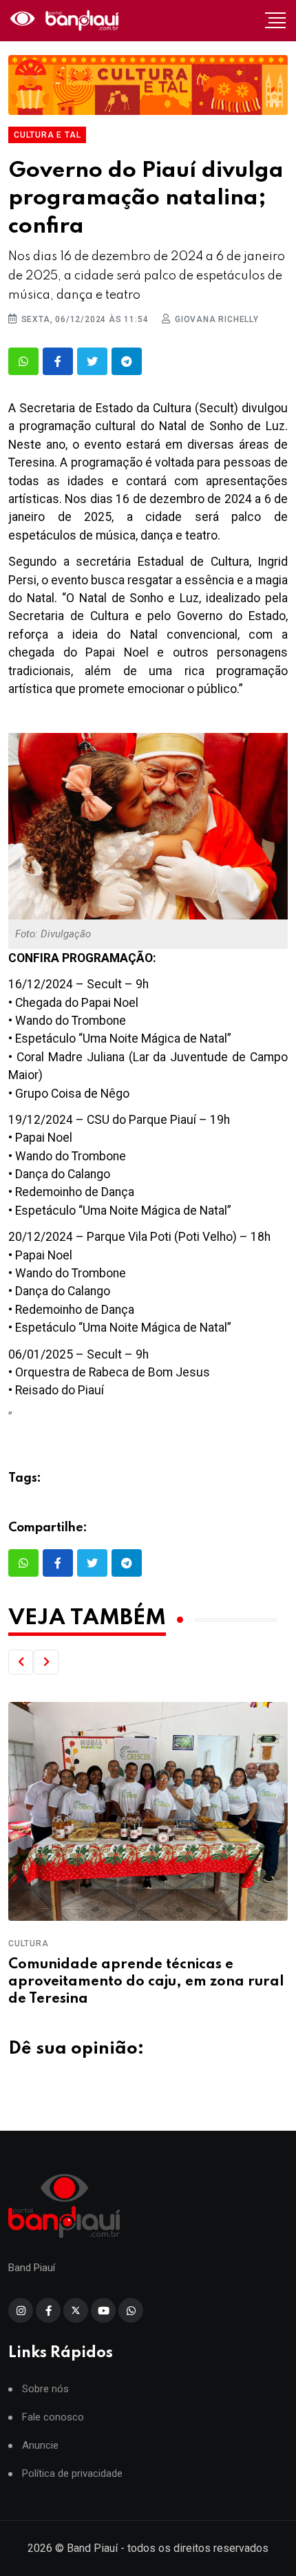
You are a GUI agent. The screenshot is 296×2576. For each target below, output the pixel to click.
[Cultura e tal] (148, 85)
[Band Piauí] (66, 21)
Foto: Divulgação (53, 934)
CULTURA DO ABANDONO (105, 1944)
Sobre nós (45, 2389)
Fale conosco (53, 2417)
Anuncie (40, 2446)
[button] (21, 1662)
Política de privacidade (72, 2474)
